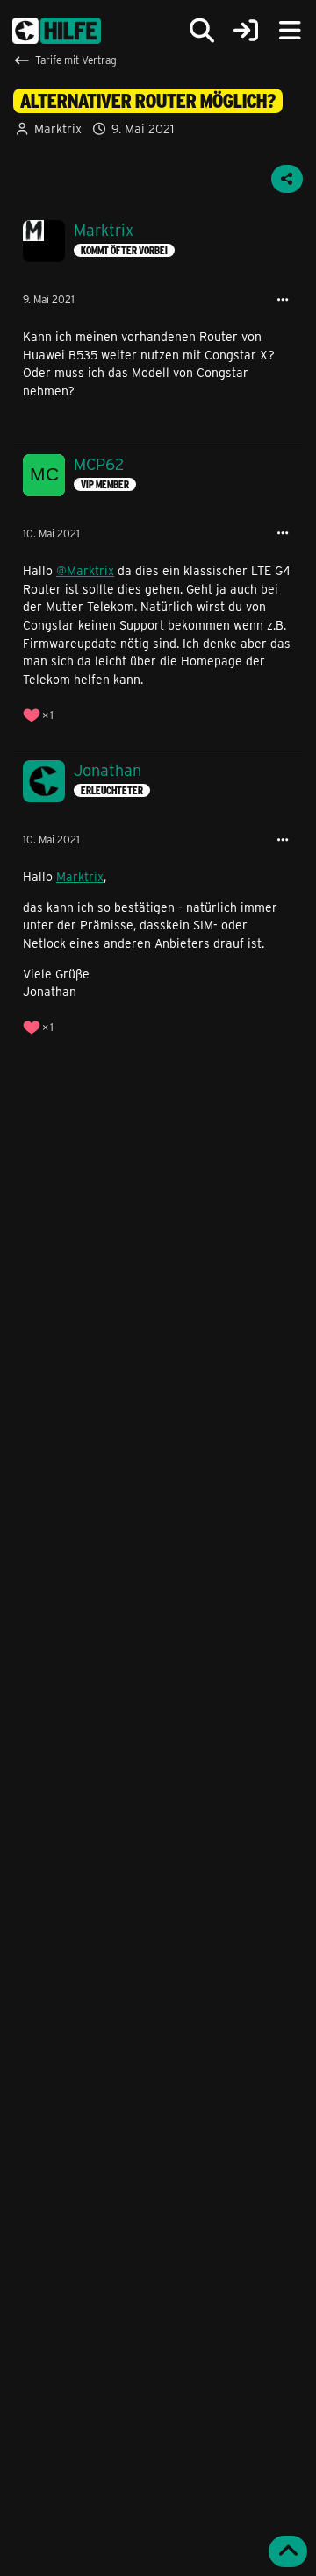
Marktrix (58, 128)
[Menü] (290, 31)
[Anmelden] (246, 31)
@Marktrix (85, 570)
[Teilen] (287, 179)
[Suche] (202, 31)
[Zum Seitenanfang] (288, 2551)
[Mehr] (283, 300)
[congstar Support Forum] (57, 31)
